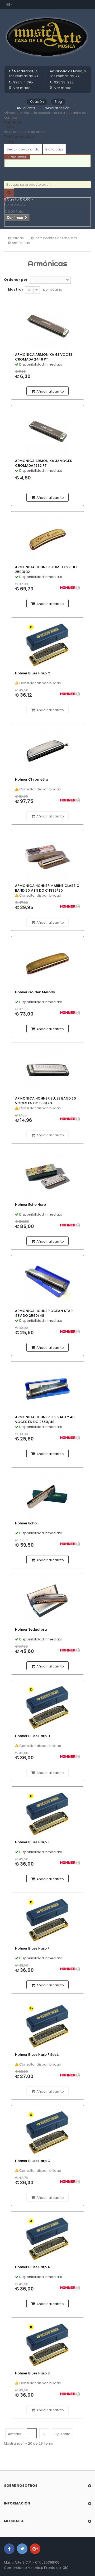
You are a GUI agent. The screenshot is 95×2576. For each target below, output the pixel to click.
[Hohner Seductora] (47, 1601)
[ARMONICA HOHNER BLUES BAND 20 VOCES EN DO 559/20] (47, 1070)
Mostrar (16, 289)
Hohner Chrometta (32, 780)
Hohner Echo (26, 1523)
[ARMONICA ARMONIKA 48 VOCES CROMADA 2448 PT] (47, 326)
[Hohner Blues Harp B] (47, 2345)
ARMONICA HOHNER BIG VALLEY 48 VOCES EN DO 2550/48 (45, 1420)
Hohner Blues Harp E (32, 1842)
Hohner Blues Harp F (32, 1948)
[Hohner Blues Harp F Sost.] (47, 2026)
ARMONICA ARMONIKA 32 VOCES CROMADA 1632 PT (44, 463)
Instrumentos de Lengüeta (56, 238)
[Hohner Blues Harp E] (47, 1814)
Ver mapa (22, 88)
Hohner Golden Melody (35, 992)
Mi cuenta (27, 108)
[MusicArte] (47, 37)
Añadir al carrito (50, 391)
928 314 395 (23, 82)
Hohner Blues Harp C (33, 673)
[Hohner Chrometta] (47, 751)
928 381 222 (64, 82)
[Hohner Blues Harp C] (47, 645)
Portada (17, 238)
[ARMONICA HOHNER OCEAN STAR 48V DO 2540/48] (47, 1282)
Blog (58, 102)
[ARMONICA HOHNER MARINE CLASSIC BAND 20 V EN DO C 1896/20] (47, 857)
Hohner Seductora (31, 1630)
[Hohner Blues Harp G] (47, 2132)
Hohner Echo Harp (30, 1205)
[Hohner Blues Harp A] (47, 2239)
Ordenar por (16, 280)
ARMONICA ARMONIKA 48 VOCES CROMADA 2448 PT (44, 357)
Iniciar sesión (59, 108)
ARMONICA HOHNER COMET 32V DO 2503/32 (46, 570)
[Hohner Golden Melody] (47, 964)
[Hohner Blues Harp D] (47, 1707)
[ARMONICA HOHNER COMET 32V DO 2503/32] (47, 539)
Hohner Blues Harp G (33, 2161)
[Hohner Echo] (47, 1495)
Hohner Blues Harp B (32, 2373)
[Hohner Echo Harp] (47, 1176)
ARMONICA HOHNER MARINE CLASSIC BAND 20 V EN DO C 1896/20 (47, 888)
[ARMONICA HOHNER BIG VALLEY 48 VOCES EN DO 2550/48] (47, 1389)
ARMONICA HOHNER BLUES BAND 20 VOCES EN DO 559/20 (46, 1101)
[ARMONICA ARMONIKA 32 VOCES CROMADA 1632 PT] (47, 432)
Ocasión (37, 102)
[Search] (9, 193)
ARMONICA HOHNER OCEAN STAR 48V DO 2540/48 (44, 1313)
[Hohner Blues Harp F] (47, 1920)
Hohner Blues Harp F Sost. (37, 2055)
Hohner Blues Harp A (32, 2267)
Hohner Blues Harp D (32, 1736)
